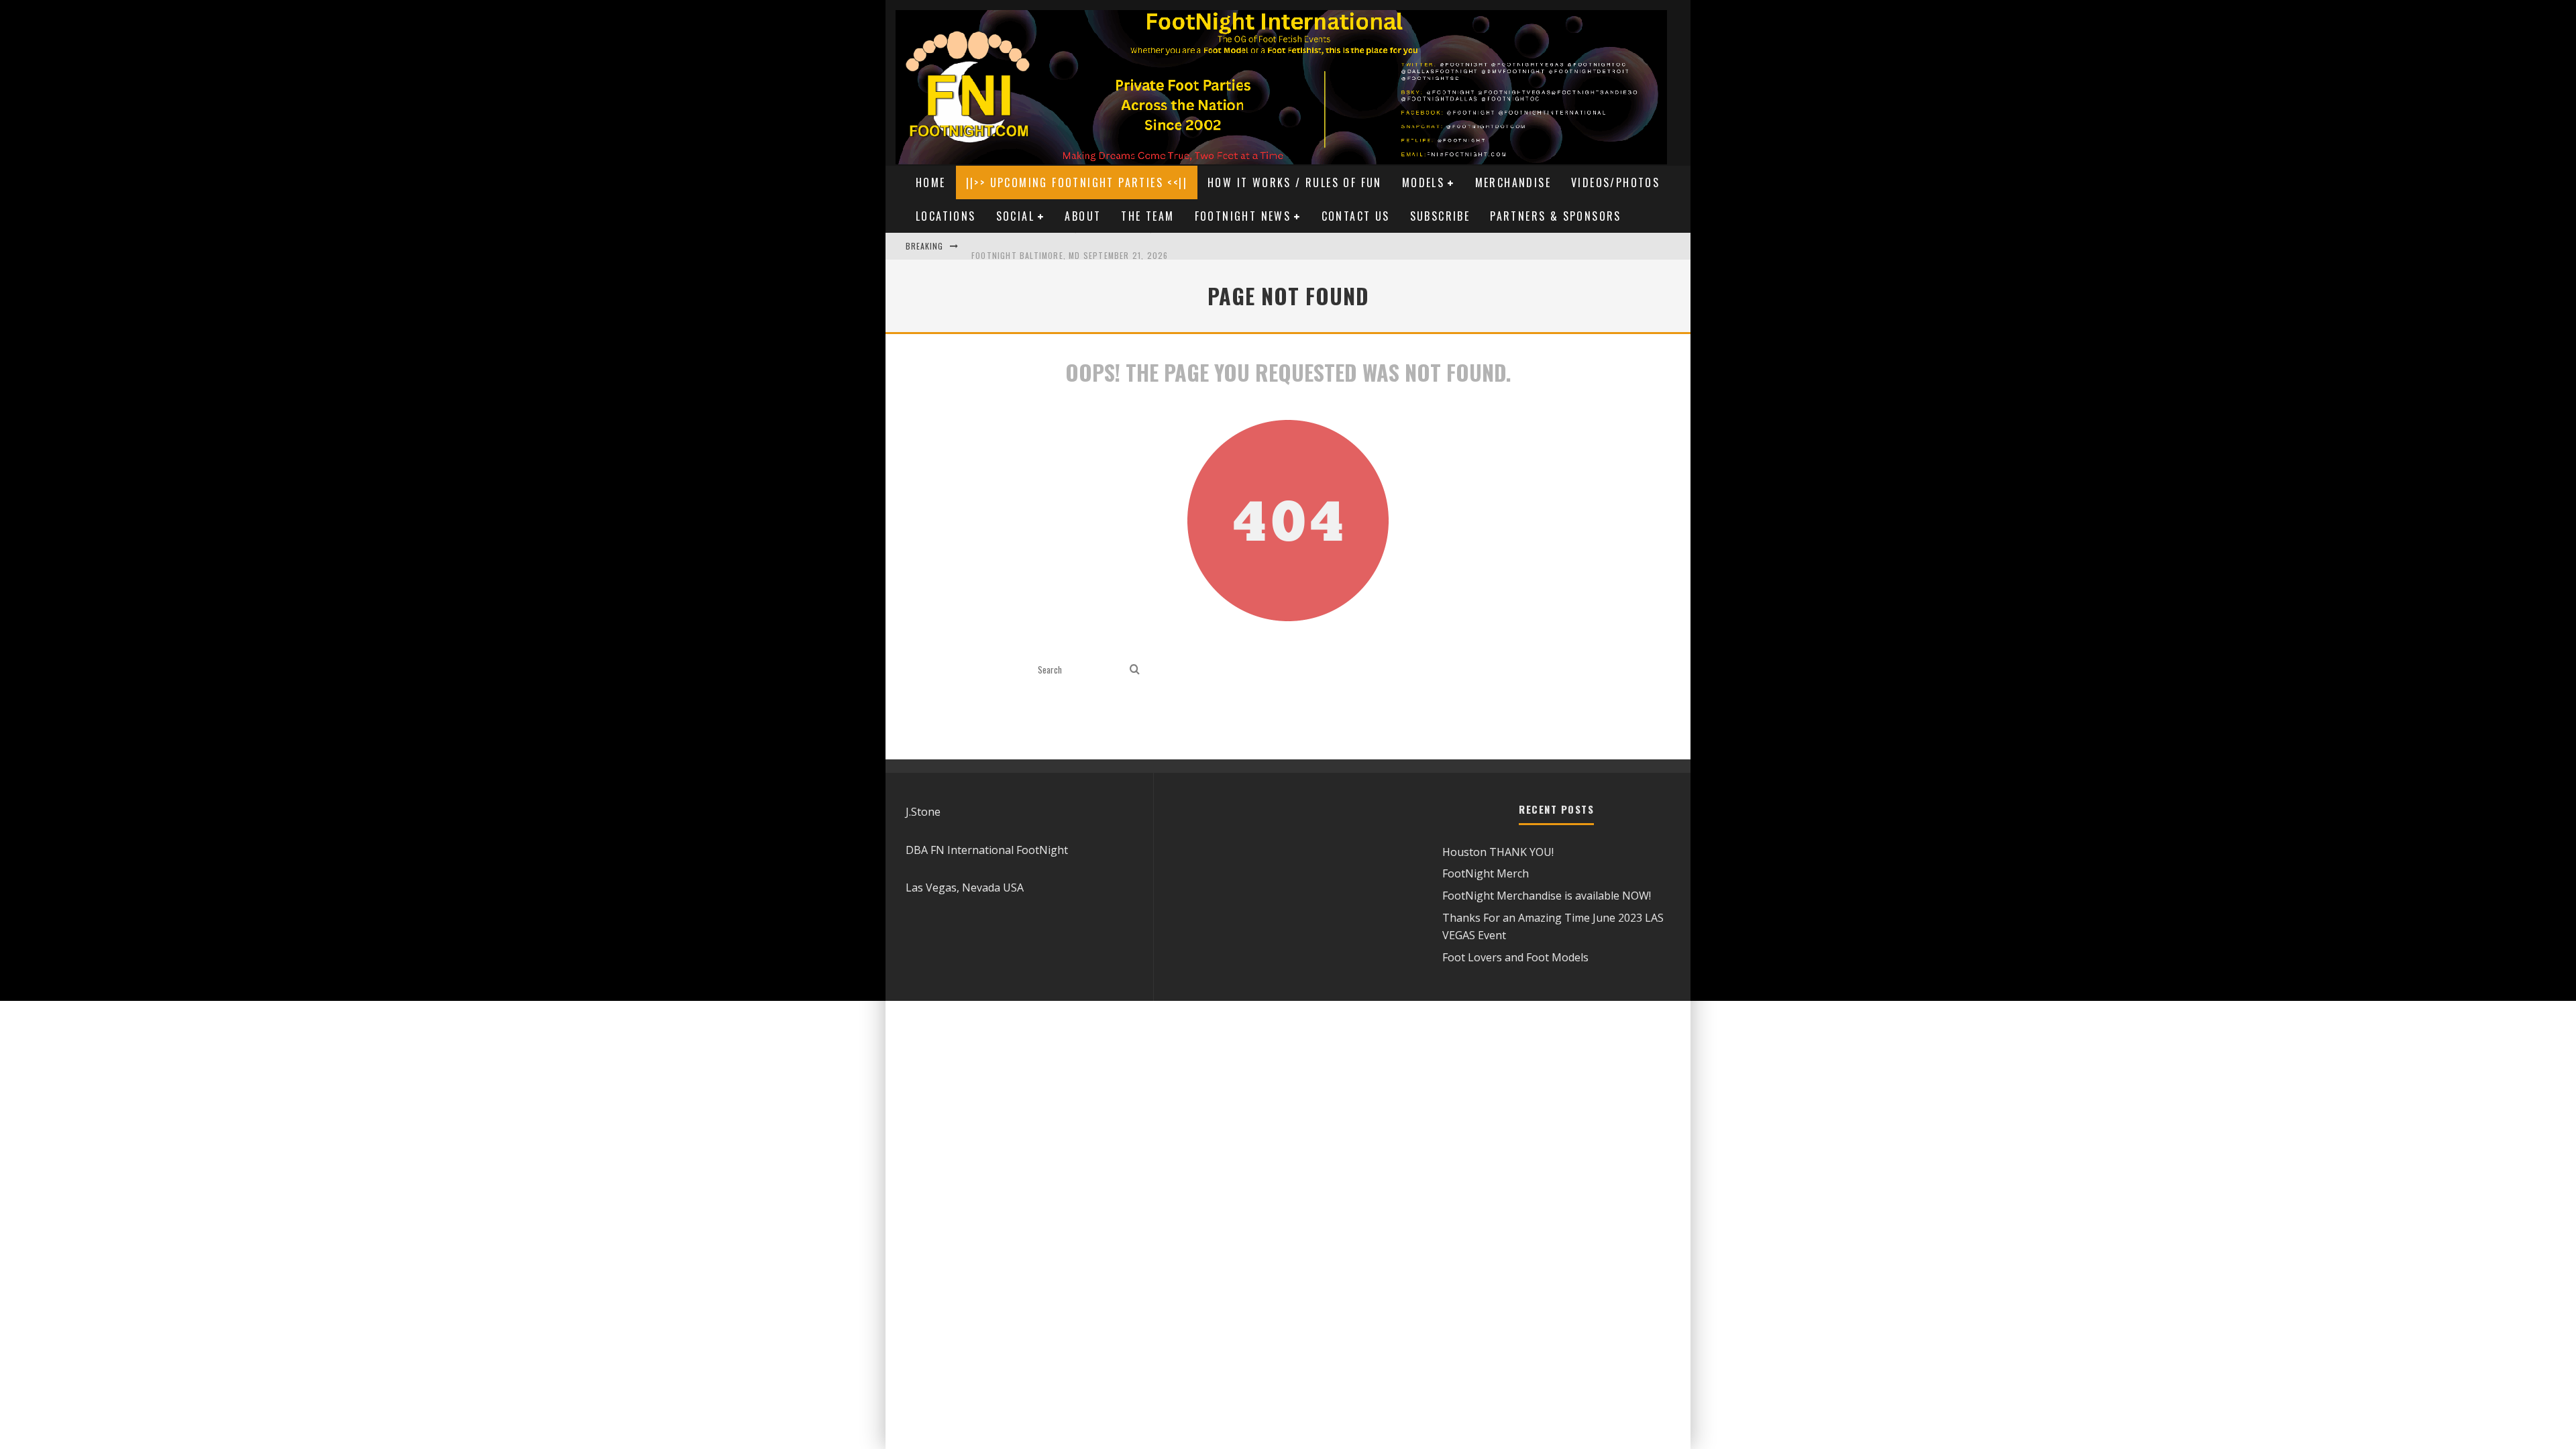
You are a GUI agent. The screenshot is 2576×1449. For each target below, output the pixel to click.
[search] (1135, 670)
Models (1423, 182)
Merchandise (1513, 182)
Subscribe (1440, 216)
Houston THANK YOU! (1498, 852)
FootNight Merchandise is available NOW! (1547, 896)
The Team (1147, 216)
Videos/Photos (1615, 182)
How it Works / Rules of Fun (1295, 182)
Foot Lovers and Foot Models (1515, 957)
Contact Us (1356, 216)
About (1083, 216)
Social (1015, 216)
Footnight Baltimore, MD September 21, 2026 (1070, 246)
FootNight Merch (1486, 873)
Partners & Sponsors (1556, 216)
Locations (946, 216)
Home (931, 182)
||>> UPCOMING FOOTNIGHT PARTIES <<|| (1077, 182)
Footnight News (1243, 216)
